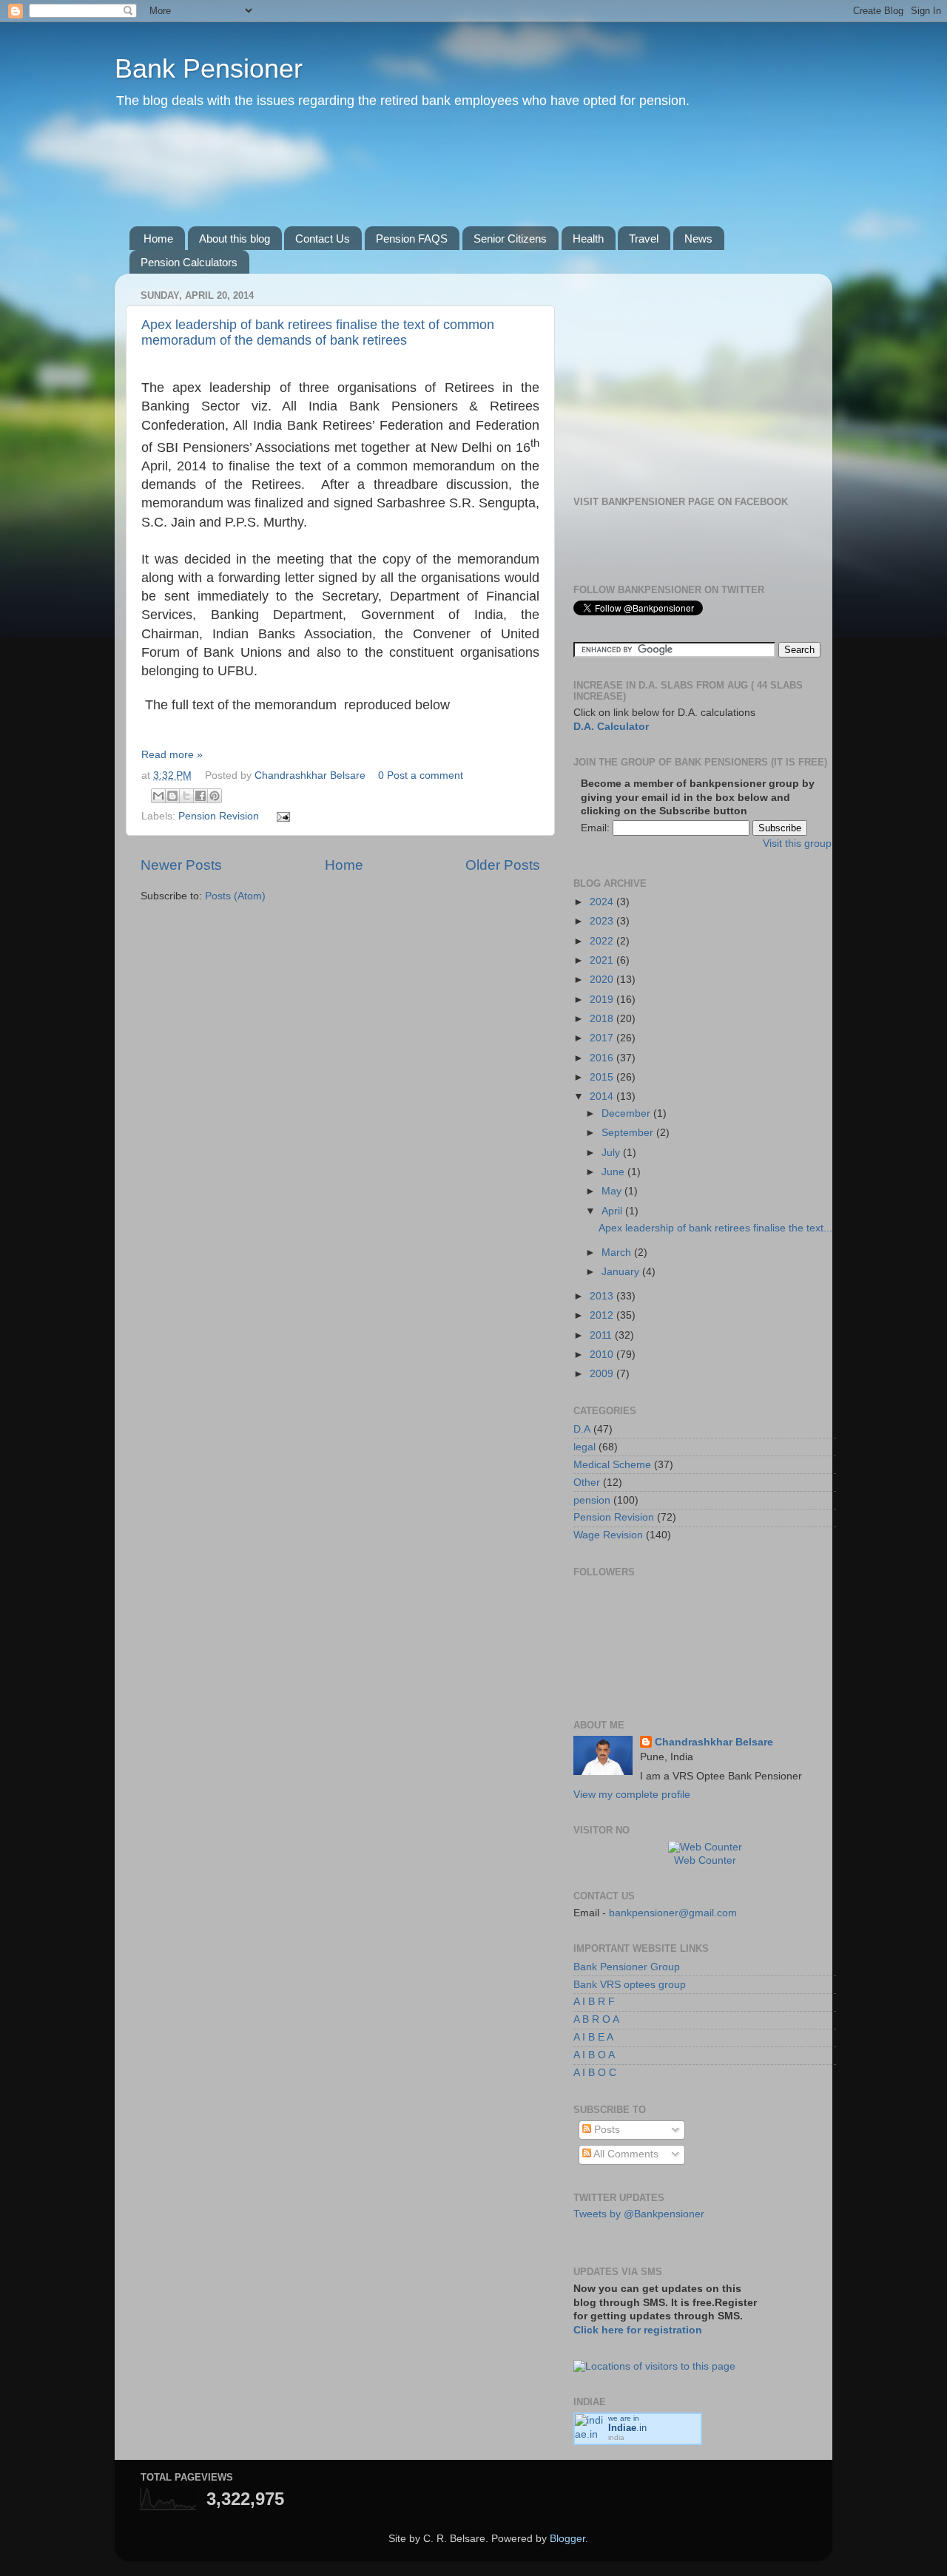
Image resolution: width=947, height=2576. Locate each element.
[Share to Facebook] (200, 796)
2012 (603, 1315)
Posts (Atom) (235, 896)
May (613, 1191)
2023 (603, 921)
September (629, 1133)
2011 (602, 1335)
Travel (644, 239)
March (618, 1252)
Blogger (567, 2539)
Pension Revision (219, 816)
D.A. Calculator (611, 727)
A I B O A (594, 2055)
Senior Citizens (510, 239)
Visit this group (797, 844)
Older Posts (503, 865)
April (613, 1211)
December (627, 1113)
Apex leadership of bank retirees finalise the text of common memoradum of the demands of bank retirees (318, 332)
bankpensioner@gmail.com (671, 1913)
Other (587, 1483)
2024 (603, 902)
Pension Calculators (189, 262)
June (614, 1172)
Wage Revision (608, 1535)
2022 (603, 941)
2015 (603, 1077)
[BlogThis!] (172, 796)
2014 (603, 1096)
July (612, 1153)
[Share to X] (186, 796)
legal (584, 1447)
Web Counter (705, 1860)
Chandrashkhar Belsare (311, 775)
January (622, 1272)
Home (158, 239)
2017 (603, 1038)
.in (627, 2428)
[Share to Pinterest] (215, 796)
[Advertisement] (406, 184)
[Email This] (158, 796)
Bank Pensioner (209, 68)
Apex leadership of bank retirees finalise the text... (715, 1228)
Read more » (172, 755)
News (698, 239)
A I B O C (595, 2073)
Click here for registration (638, 2330)
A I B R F (594, 2002)
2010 (603, 1355)
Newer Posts (181, 865)
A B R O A (596, 2019)
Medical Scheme (612, 1465)
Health (588, 239)
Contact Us (323, 239)
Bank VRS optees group (630, 1985)
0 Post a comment (421, 775)
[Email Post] (282, 816)
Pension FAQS (412, 239)
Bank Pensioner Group (627, 1967)
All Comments (625, 2154)
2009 (603, 1374)
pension (592, 1500)
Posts (606, 2130)
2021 (603, 960)
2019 (603, 1000)
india (616, 2437)
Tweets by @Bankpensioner (639, 2214)
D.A (582, 1429)
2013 (603, 1296)
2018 (603, 1019)
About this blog (235, 239)
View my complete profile (632, 1795)
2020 (603, 980)
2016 (603, 1058)
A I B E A (593, 2037)
